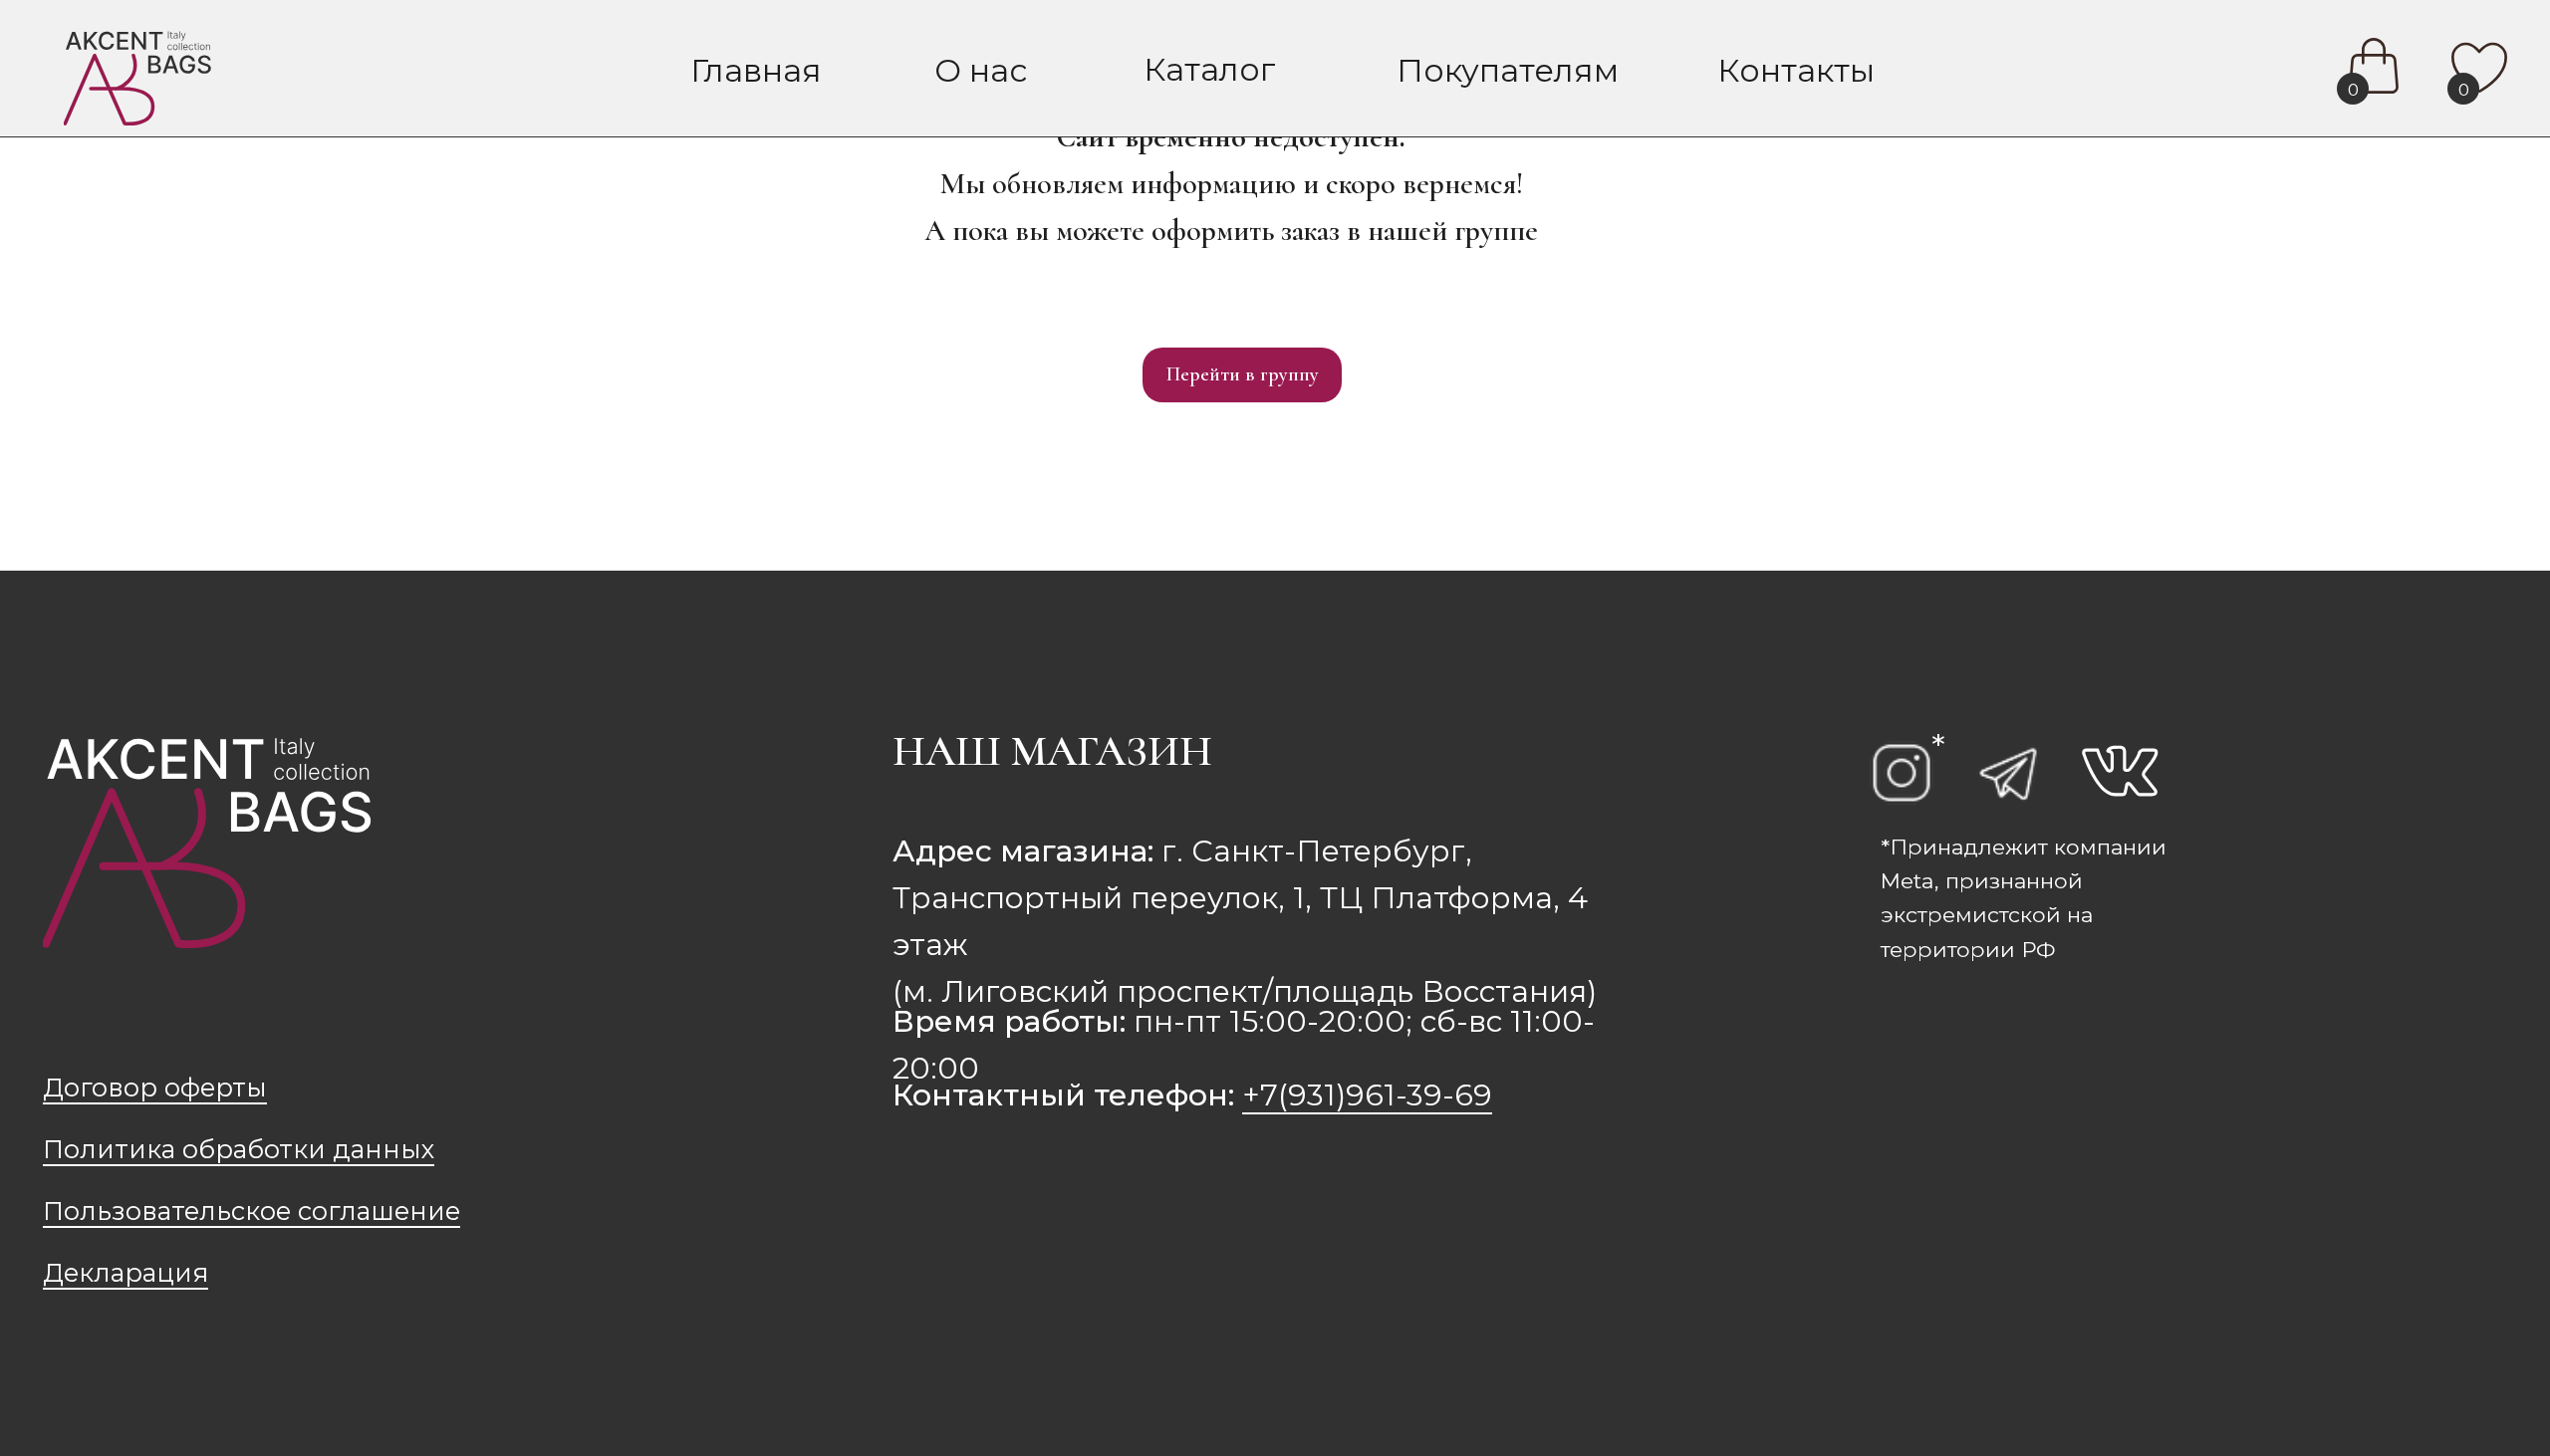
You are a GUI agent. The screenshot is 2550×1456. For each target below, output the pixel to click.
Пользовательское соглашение (252, 1211)
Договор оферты (155, 1087)
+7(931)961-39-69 (1367, 1094)
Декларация (126, 1272)
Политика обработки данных (239, 1149)
